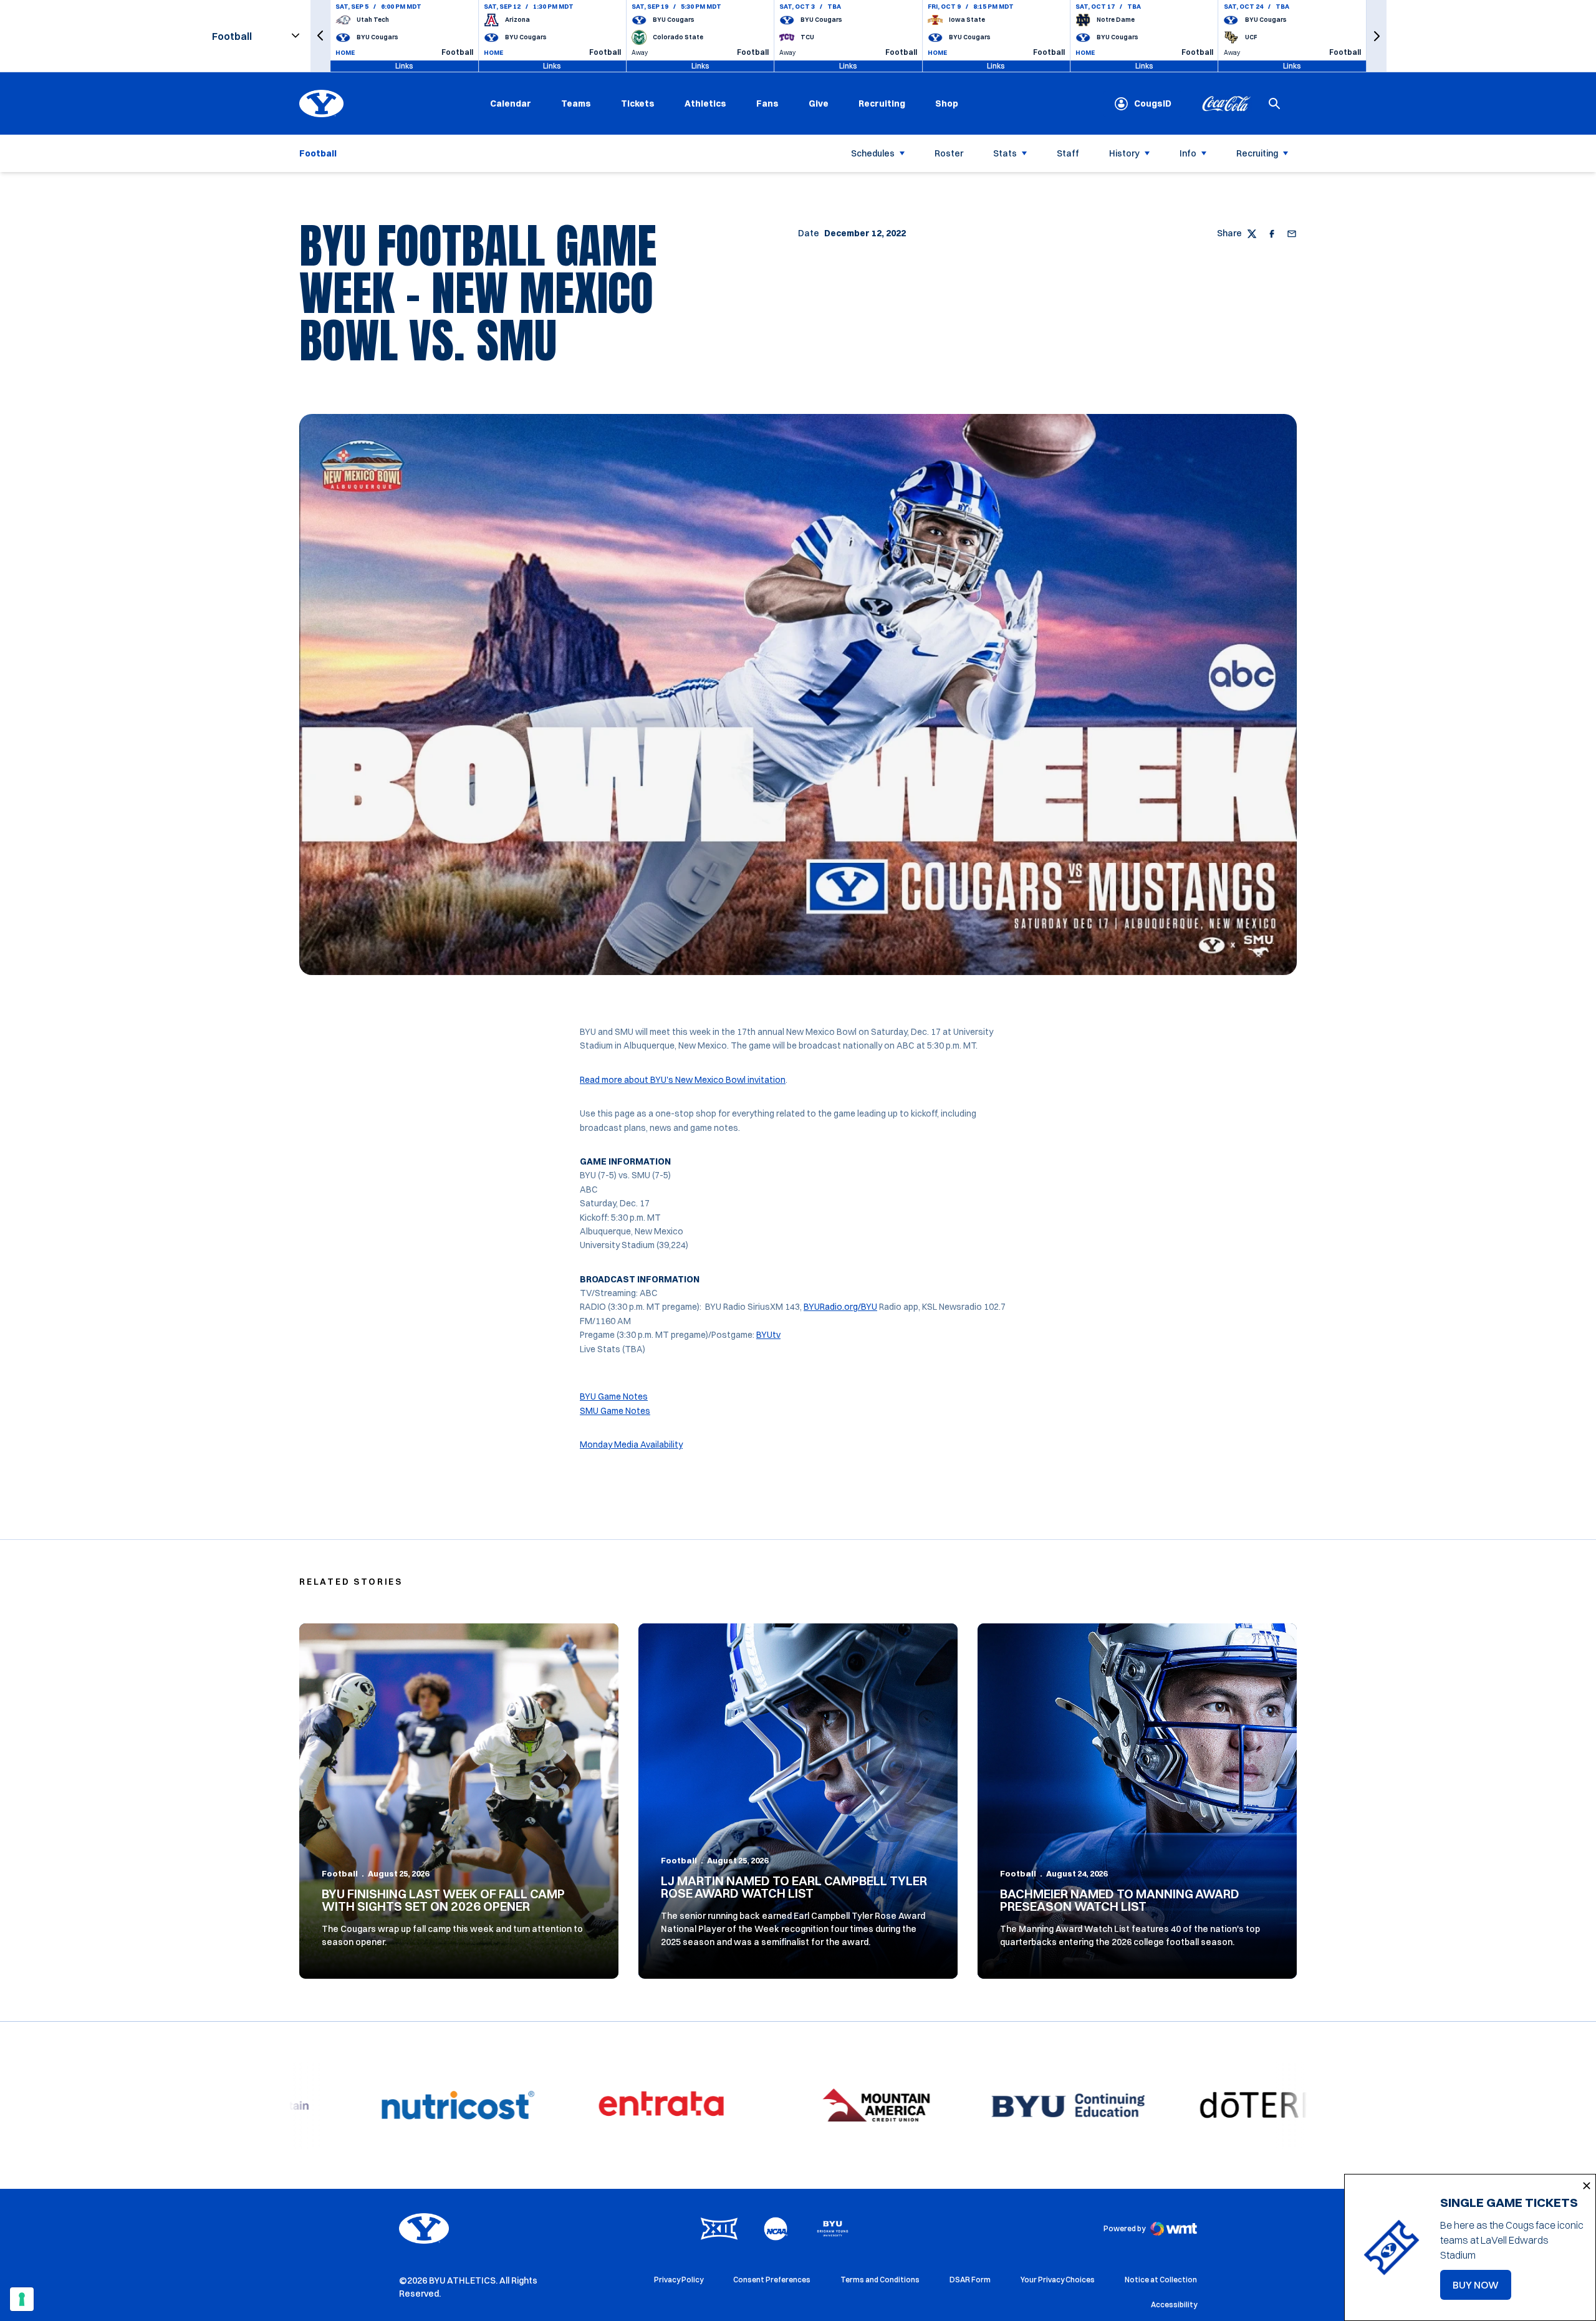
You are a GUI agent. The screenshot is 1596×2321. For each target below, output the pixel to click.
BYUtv (768, 1335)
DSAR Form (970, 2280)
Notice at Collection (1161, 2280)
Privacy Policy (679, 2280)
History (1124, 153)
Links (404, 66)
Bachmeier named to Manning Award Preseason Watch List (1120, 1900)
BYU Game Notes (614, 1396)
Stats (1005, 153)
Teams (576, 103)
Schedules (873, 153)
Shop (947, 103)
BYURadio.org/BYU (840, 1307)
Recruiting (882, 103)
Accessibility (1174, 2304)
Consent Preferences (772, 2280)
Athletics (705, 103)
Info (1188, 153)
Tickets (638, 103)
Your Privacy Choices (1058, 2280)
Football (340, 1873)
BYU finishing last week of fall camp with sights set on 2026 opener (443, 1900)
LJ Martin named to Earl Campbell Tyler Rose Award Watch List (794, 1887)
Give (819, 103)
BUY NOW (1482, 2289)
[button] (320, 36)
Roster (949, 153)
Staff (1068, 153)
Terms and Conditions (880, 2280)
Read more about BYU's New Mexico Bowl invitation (683, 1080)
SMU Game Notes (615, 1411)
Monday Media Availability (631, 1444)
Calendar (511, 103)
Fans (767, 103)
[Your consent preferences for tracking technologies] (22, 2299)
